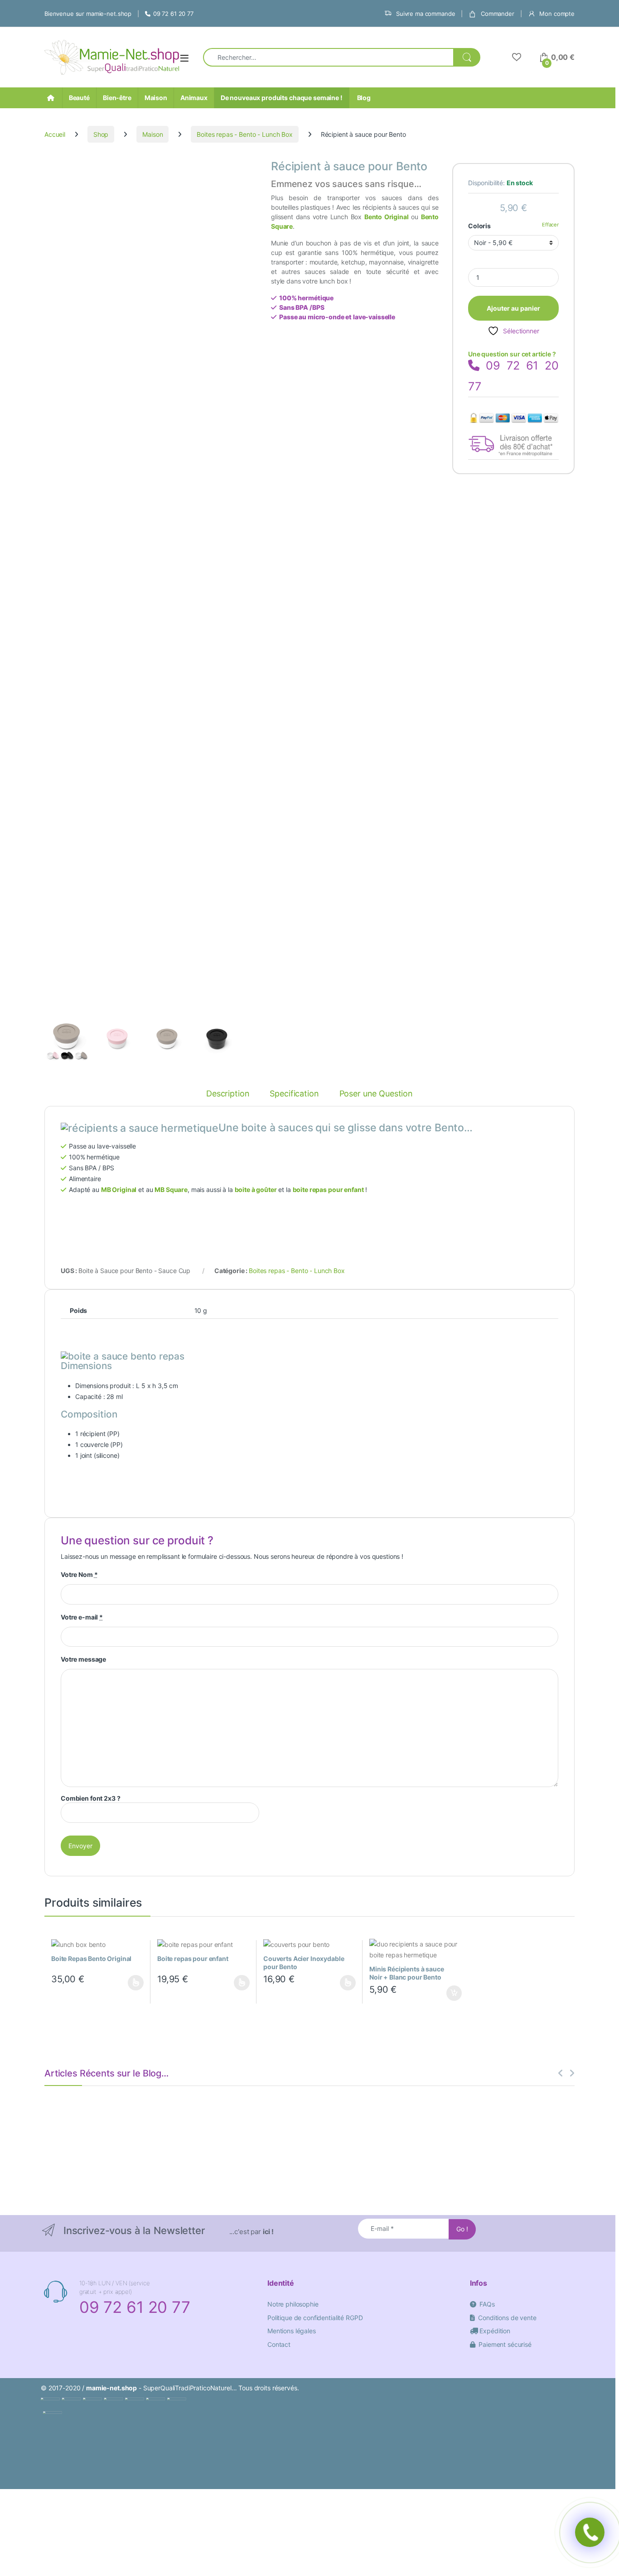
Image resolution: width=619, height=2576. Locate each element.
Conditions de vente (506, 2318)
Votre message (83, 1659)
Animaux (194, 98)
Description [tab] (228, 1094)
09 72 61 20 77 (173, 14)
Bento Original (387, 217)
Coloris (479, 226)
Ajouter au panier (513, 308)
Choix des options (133, 1983)
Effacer (550, 225)
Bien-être (117, 98)
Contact (279, 2344)
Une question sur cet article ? (512, 354)
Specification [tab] (294, 1094)
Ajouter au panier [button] (452, 1993)
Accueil (55, 134)
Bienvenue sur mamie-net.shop (88, 14)
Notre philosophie (293, 2304)
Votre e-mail (82, 1617)
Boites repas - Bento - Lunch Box (245, 134)
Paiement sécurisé (504, 2344)
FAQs (486, 2304)
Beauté (79, 98)
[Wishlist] (516, 57)
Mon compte (556, 14)
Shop (101, 134)
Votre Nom (79, 1574)
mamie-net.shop (111, 2388)
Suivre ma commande (425, 14)
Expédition (494, 2331)
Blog (363, 98)
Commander (496, 14)
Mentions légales (292, 2331)
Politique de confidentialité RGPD (315, 2318)
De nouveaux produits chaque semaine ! (282, 98)
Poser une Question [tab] (376, 1094)
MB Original (119, 1189)
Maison (156, 98)
